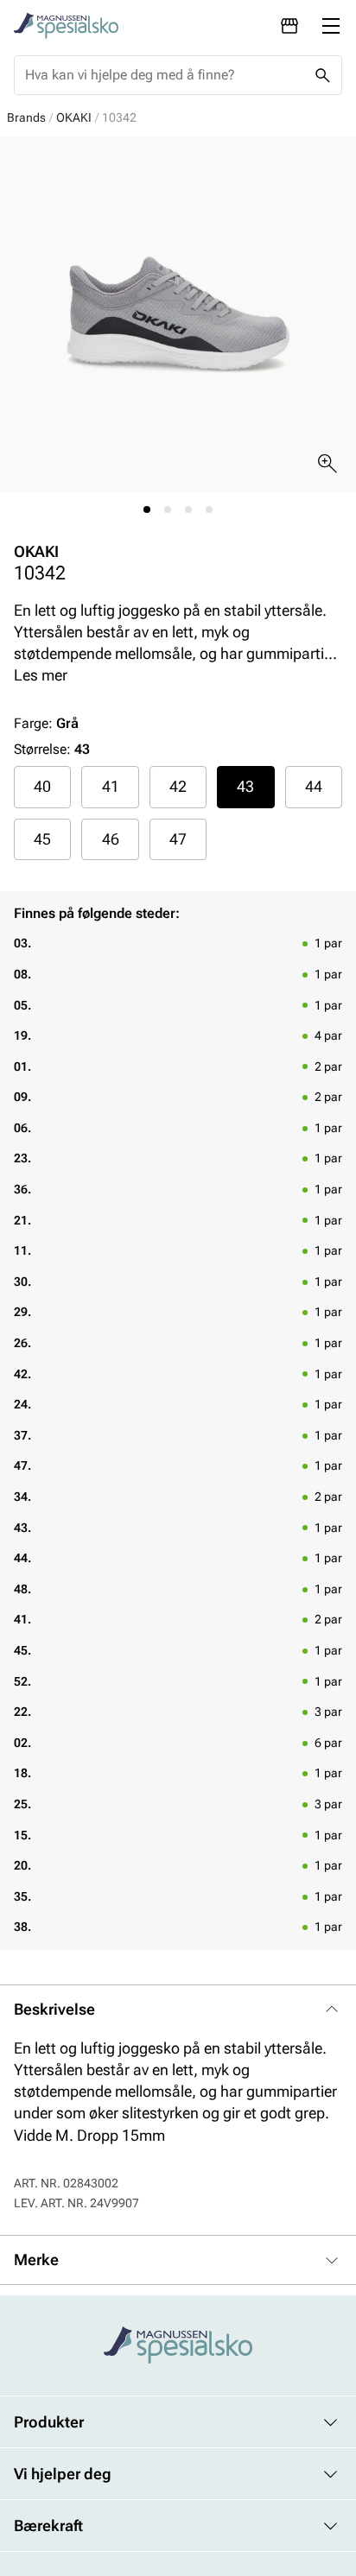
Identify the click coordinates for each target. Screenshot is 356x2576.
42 (178, 786)
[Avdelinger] (289, 26)
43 (245, 786)
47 (178, 839)
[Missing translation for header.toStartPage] (66, 26)
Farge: (46, 723)
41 (111, 786)
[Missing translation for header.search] (322, 75)
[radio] (42, 787)
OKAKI (74, 117)
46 (111, 839)
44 (314, 786)
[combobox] (164, 75)
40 (42, 786)
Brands (26, 117)
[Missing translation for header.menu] (331, 26)
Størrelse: (42, 749)
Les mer (41, 675)
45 (42, 839)
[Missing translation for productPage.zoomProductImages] (327, 464)
